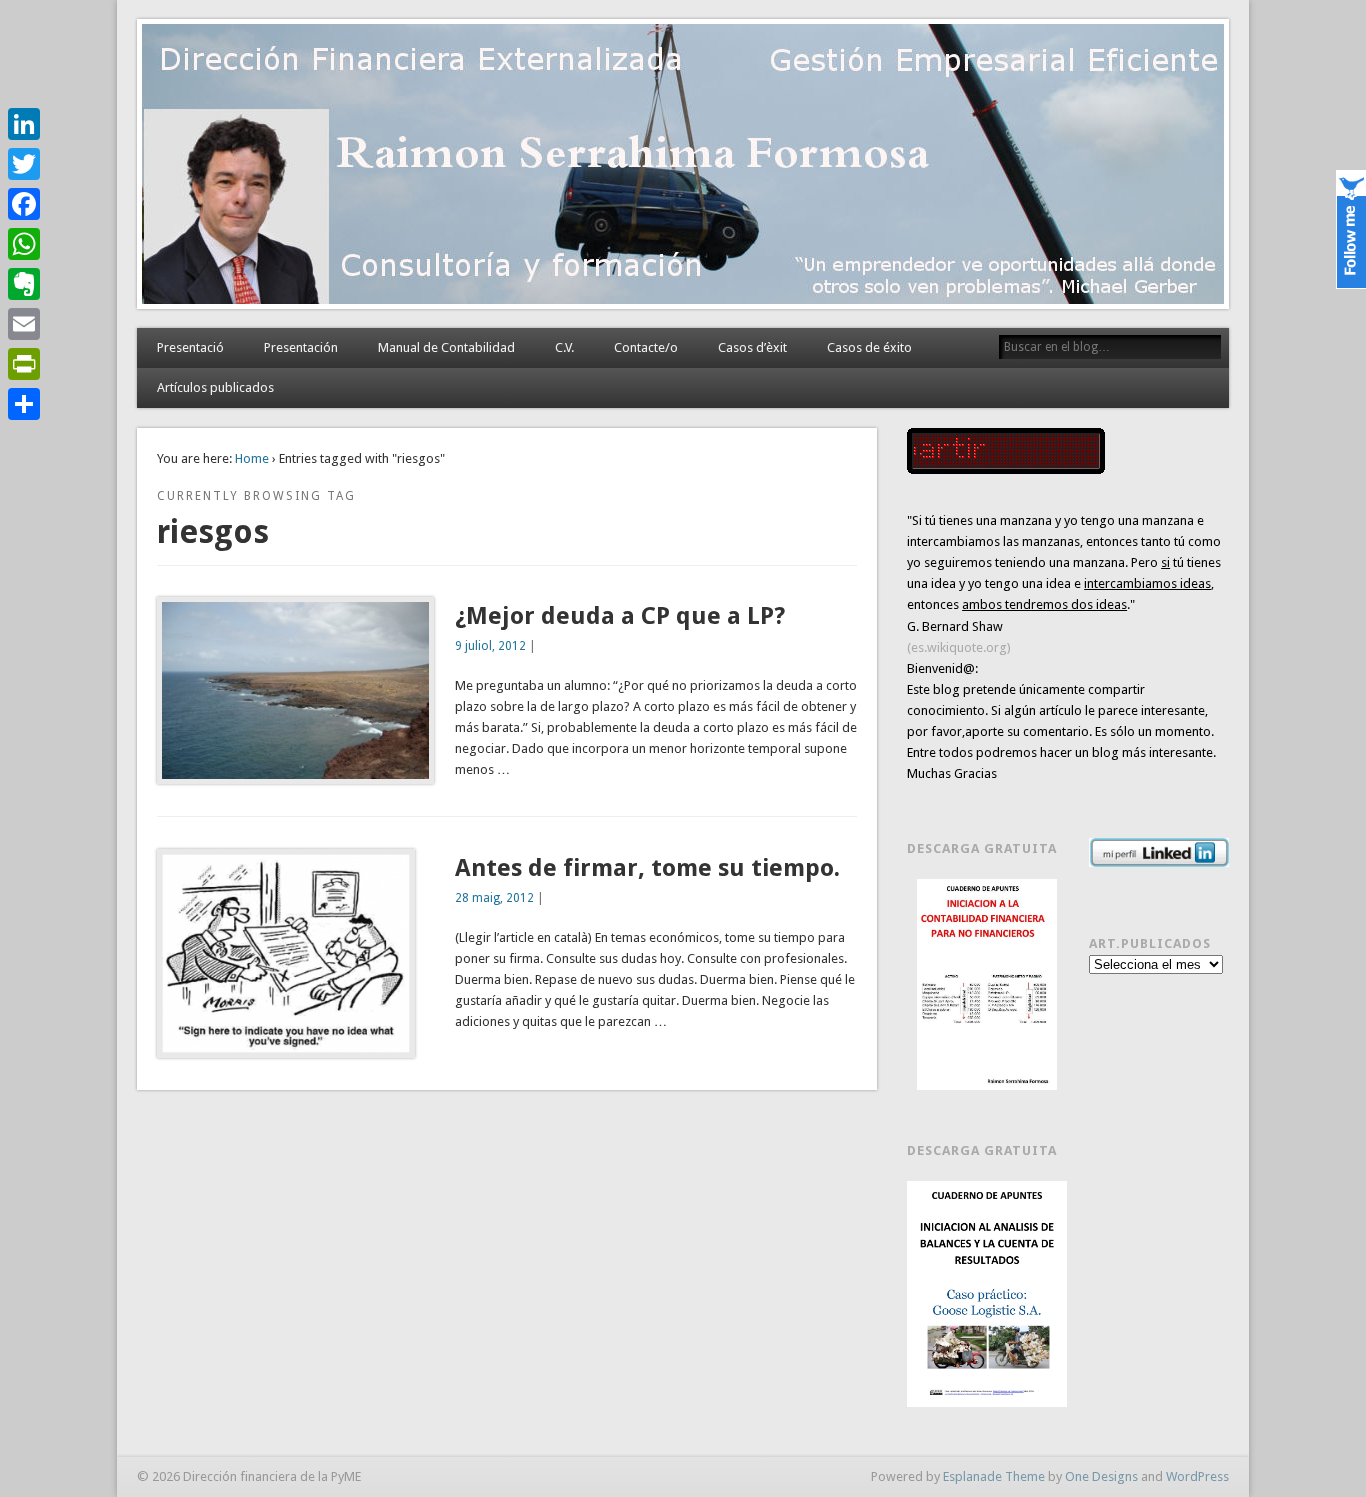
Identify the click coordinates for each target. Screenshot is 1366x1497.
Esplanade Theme (994, 1476)
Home (252, 458)
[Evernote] (24, 284)
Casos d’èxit (752, 347)
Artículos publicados (215, 387)
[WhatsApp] (24, 244)
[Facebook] (24, 204)
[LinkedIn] (24, 124)
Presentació (190, 347)
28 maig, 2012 (494, 898)
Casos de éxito (869, 347)
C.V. (564, 347)
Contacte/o (646, 347)
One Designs (1101, 1476)
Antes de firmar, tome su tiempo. (647, 868)
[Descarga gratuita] (987, 984)
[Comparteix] (24, 404)
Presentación (301, 347)
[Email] (24, 324)
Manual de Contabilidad (446, 347)
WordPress (1197, 1476)
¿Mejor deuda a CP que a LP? (620, 616)
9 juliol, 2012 (490, 646)
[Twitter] (24, 164)
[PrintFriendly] (24, 364)
